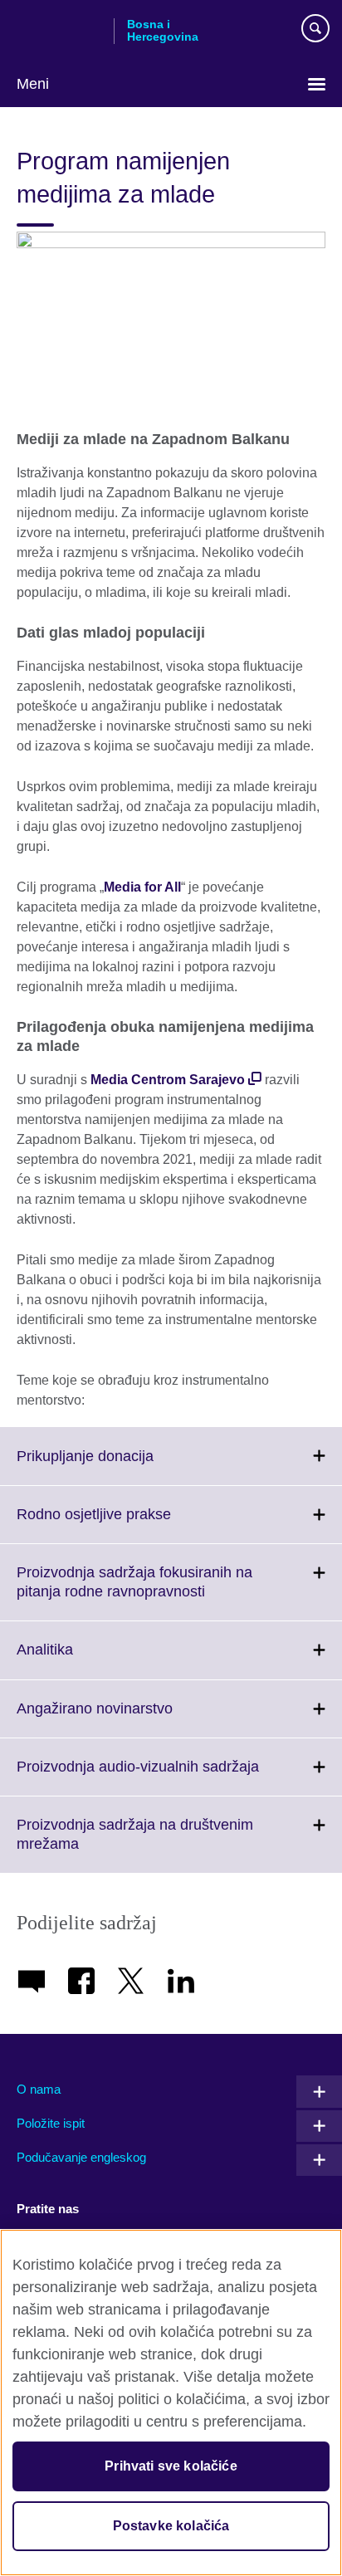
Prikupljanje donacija (122, 1466)
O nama (39, 2089)
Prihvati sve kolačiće (171, 2466)
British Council (59, 31)
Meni (33, 84)
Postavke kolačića (171, 2526)
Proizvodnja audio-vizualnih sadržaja (174, 1777)
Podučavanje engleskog (81, 2157)
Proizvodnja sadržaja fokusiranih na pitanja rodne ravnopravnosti (147, 1592)
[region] (171, 2402)
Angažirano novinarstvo (131, 1718)
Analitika (81, 1659)
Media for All (142, 887)
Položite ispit (51, 2123)
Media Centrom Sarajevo (168, 1080)
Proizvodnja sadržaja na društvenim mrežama (135, 1845)
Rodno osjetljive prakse (130, 1524)
